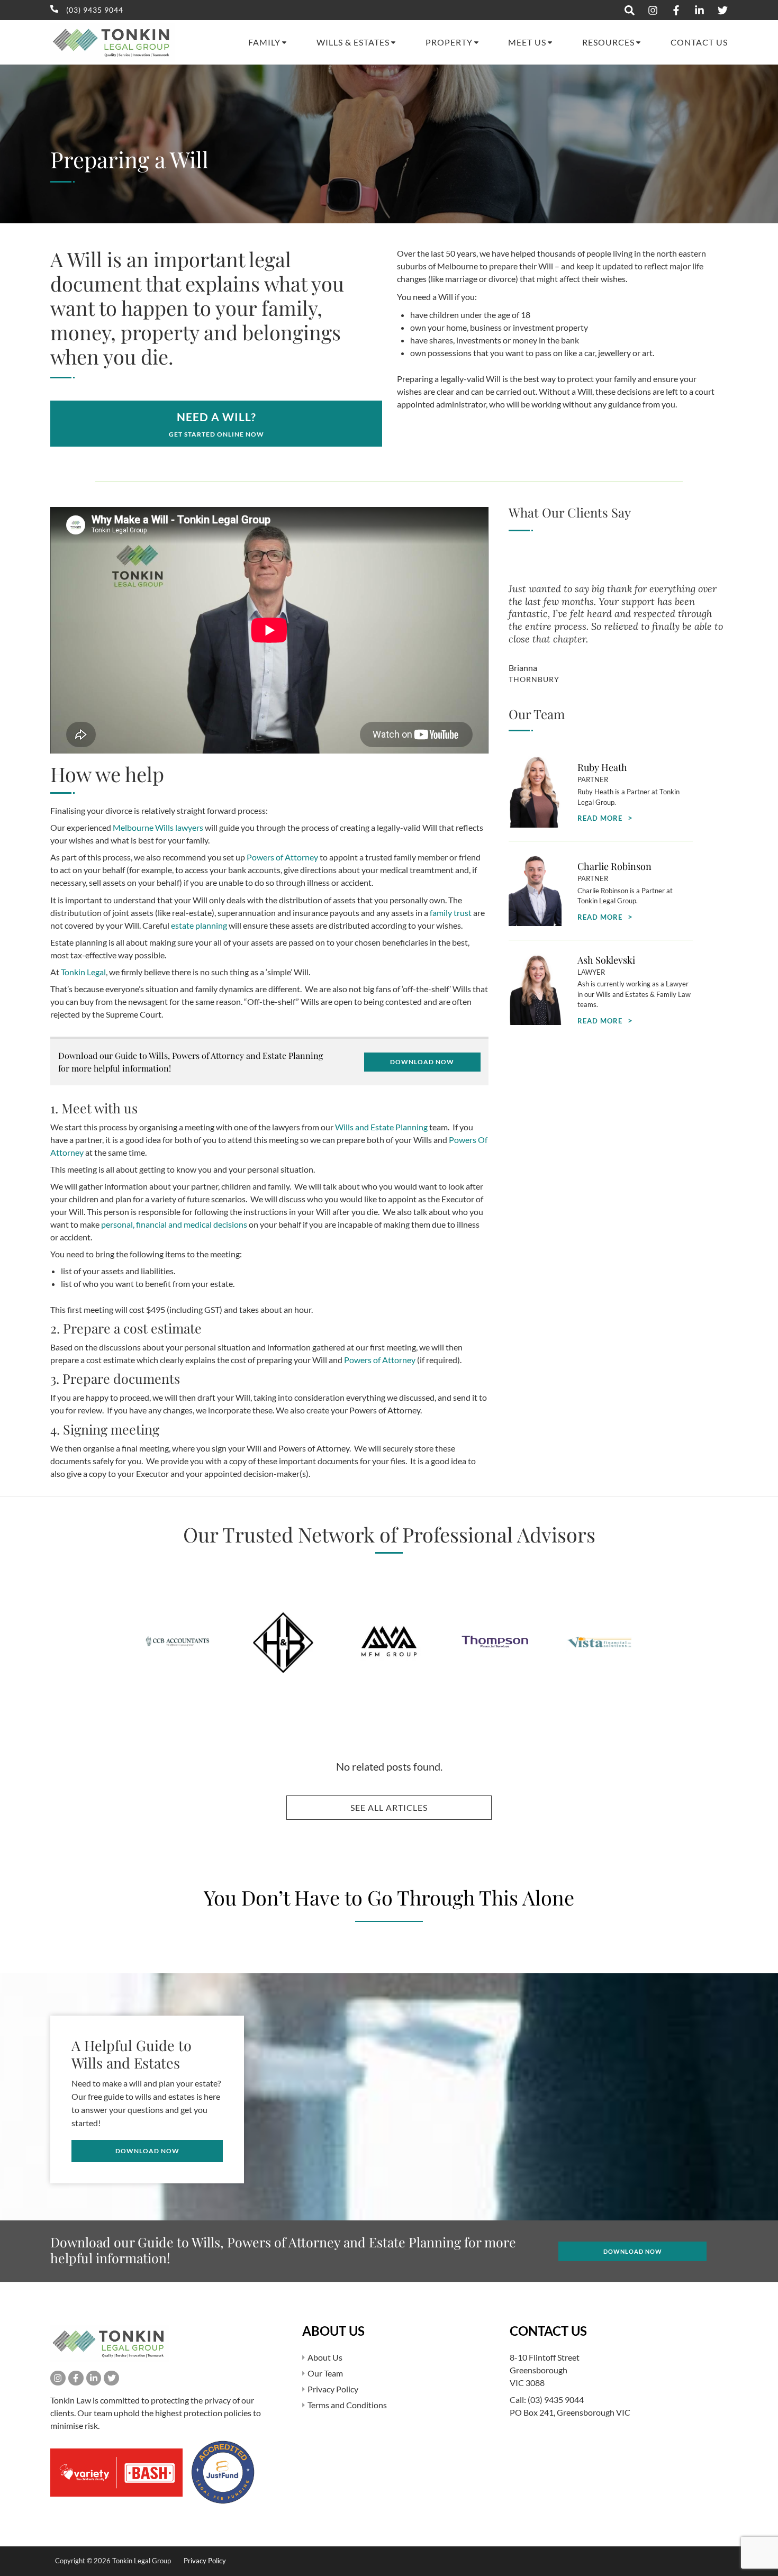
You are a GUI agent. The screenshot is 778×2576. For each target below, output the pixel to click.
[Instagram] (58, 2378)
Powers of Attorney (282, 857)
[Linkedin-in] (94, 2378)
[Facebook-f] (76, 2378)
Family (264, 42)
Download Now (422, 1062)
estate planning (199, 925)
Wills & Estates (353, 42)
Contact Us (699, 42)
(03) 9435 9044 (556, 2400)
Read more (600, 818)
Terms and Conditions (347, 2405)
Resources (608, 42)
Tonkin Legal (83, 972)
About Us (325, 2357)
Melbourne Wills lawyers (158, 827)
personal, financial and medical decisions (174, 1224)
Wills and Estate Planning (381, 1127)
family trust (451, 913)
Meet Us (527, 42)
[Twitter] (111, 2378)
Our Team (325, 2373)
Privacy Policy (333, 2389)
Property (449, 42)
